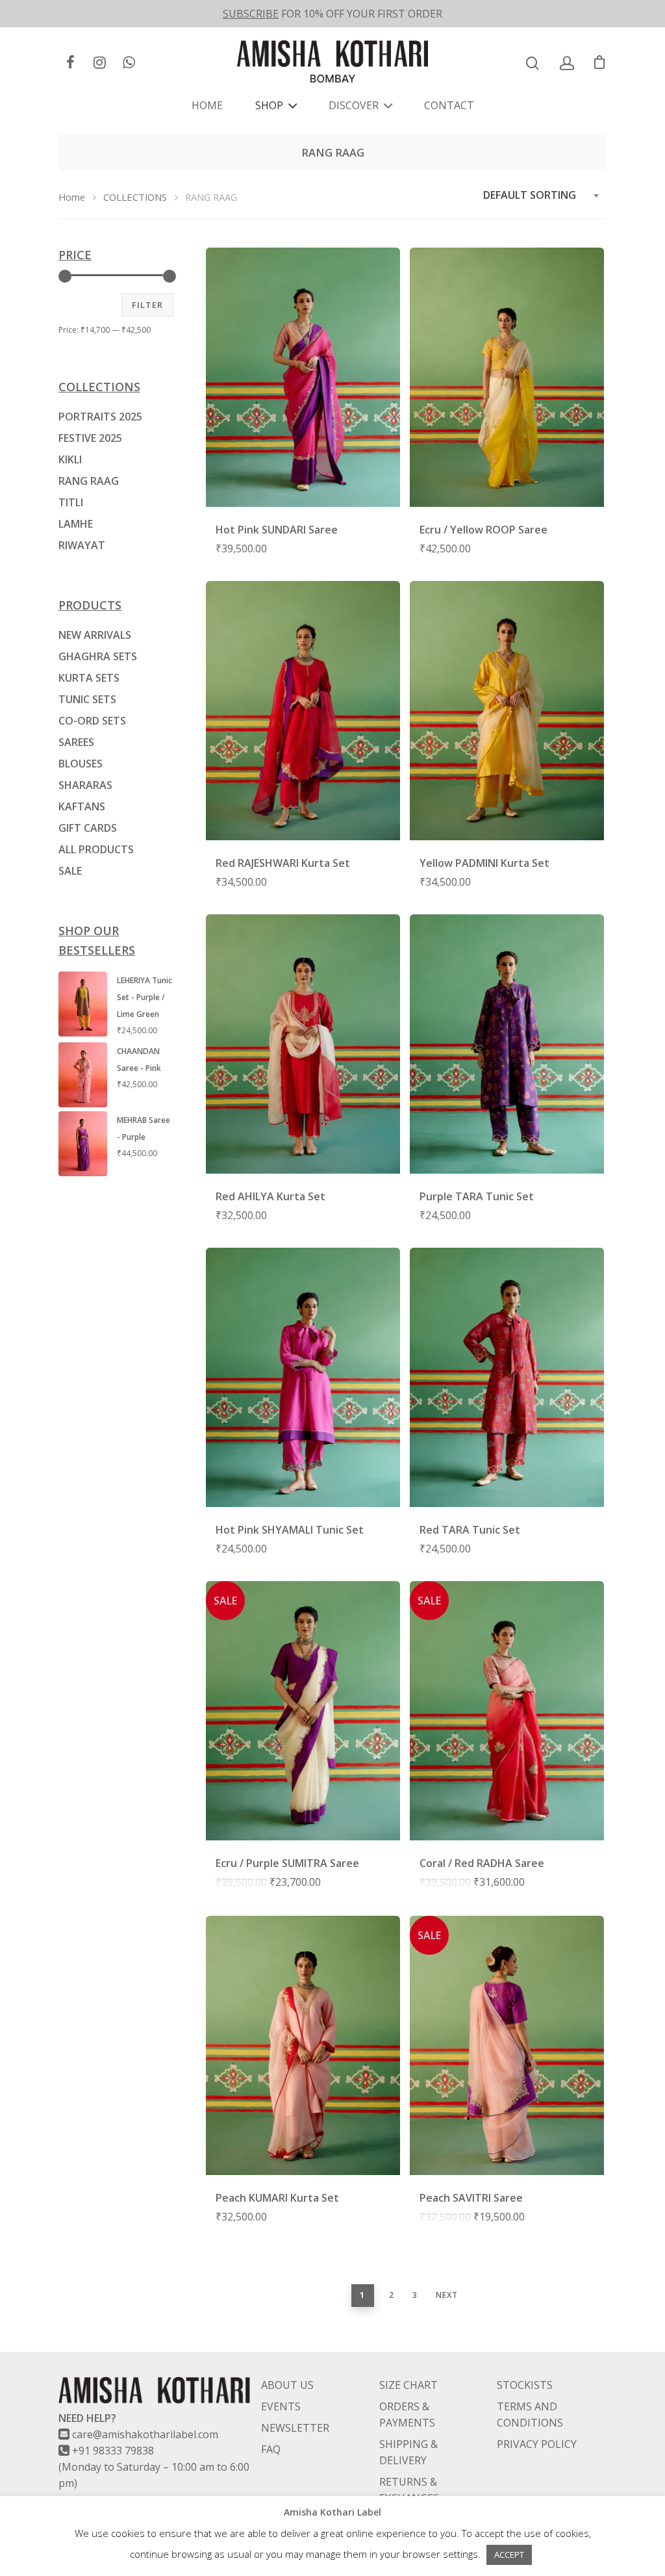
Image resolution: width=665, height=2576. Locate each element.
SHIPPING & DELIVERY (408, 2452)
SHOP (269, 105)
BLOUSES (81, 764)
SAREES (76, 742)
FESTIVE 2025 (90, 438)
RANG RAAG (89, 481)
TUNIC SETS (87, 699)
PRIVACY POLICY (537, 2444)
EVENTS (281, 2406)
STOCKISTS (525, 2385)
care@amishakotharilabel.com (145, 2434)
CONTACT (449, 105)
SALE (70, 871)
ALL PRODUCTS (96, 849)
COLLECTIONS (135, 197)
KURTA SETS (89, 678)
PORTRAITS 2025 (100, 417)
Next (447, 2295)
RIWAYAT (82, 545)
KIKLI (70, 459)
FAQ (271, 2449)
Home (72, 197)
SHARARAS (85, 785)
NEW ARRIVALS (95, 635)
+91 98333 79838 (113, 2451)
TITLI (71, 502)
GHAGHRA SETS (98, 656)
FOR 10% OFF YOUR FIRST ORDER (332, 14)
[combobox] (542, 195)
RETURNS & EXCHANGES (409, 2490)
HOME (207, 105)
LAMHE (76, 524)
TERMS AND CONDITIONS (530, 2415)
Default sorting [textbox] (530, 195)
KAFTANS (82, 806)
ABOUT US (287, 2385)
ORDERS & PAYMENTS (407, 2415)
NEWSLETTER (295, 2428)
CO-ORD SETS (92, 721)
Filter (147, 305)
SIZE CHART (408, 2385)
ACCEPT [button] (509, 2555)
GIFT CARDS (88, 828)
